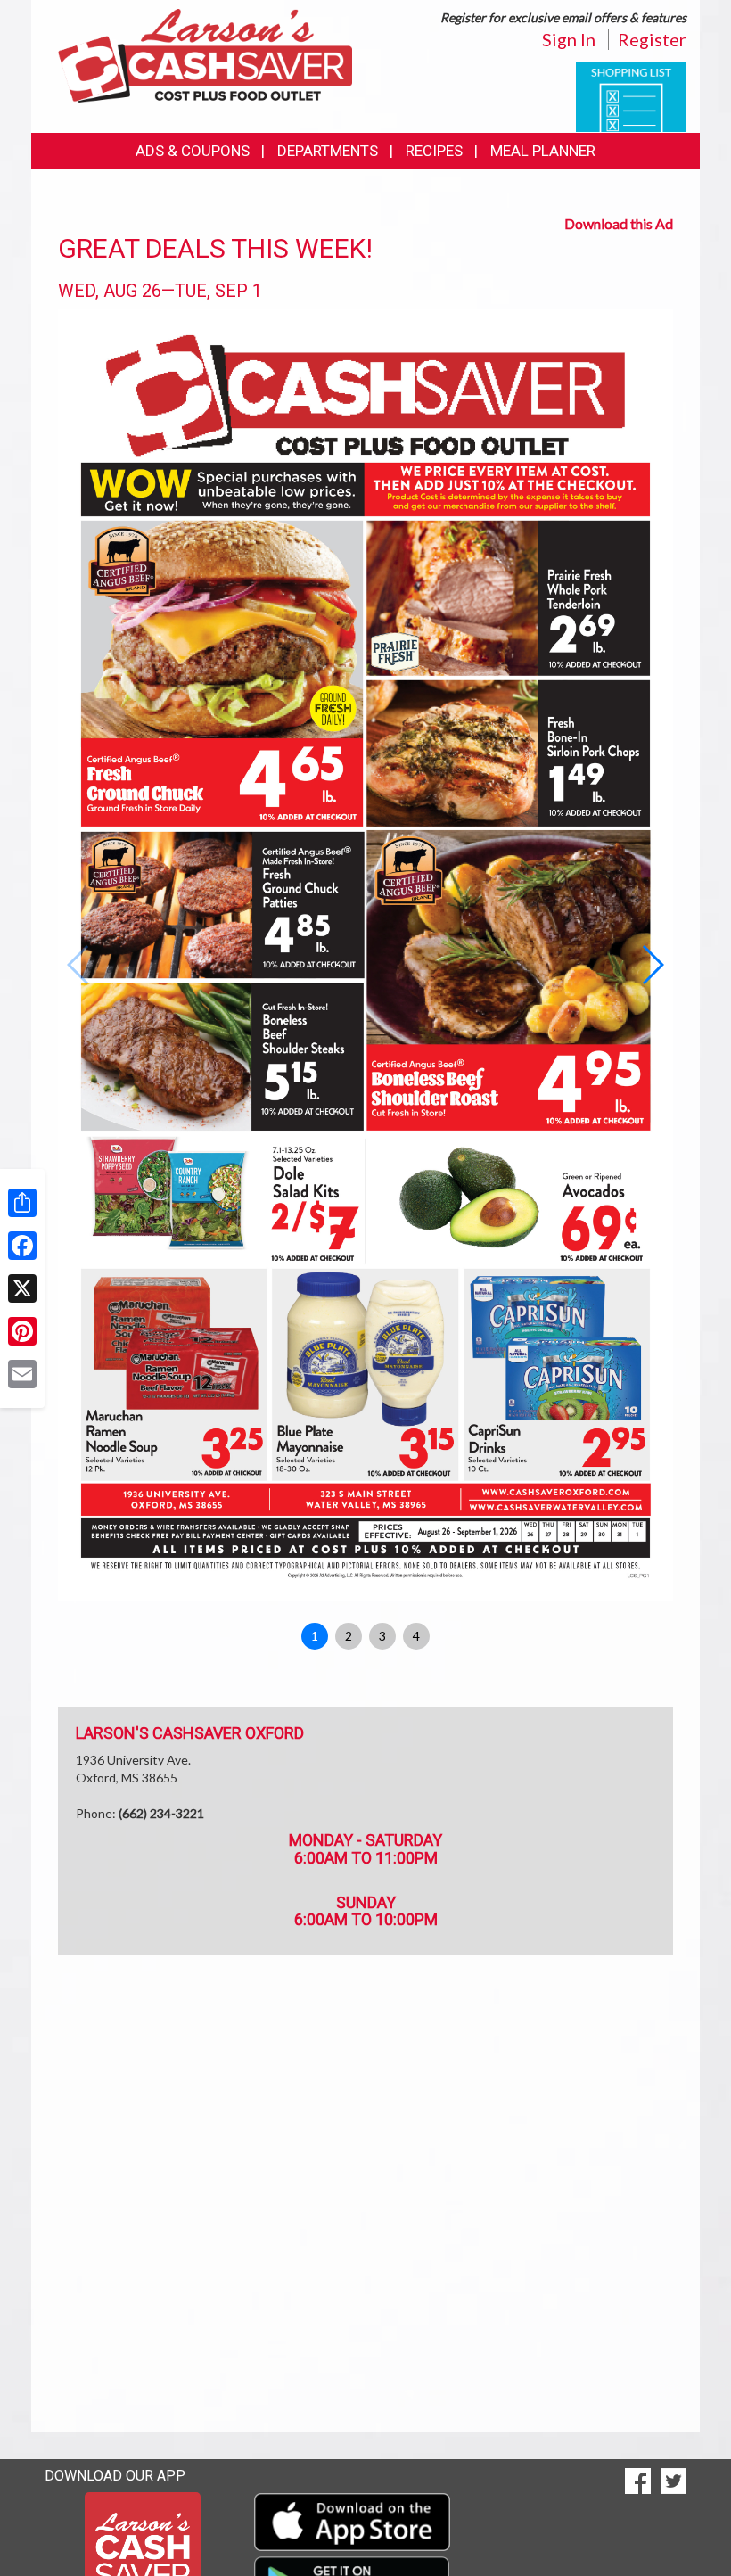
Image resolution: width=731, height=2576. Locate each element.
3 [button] (382, 1636)
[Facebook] (22, 1246)
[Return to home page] (205, 54)
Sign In (569, 39)
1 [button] (315, 1636)
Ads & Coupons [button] (193, 151)
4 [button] (416, 1636)
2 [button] (349, 1636)
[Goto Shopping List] (631, 95)
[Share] (22, 1203)
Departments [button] (328, 151)
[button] (652, 965)
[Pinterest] (22, 1331)
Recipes (434, 151)
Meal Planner (543, 151)
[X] (22, 1288)
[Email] (22, 1374)
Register (652, 39)
